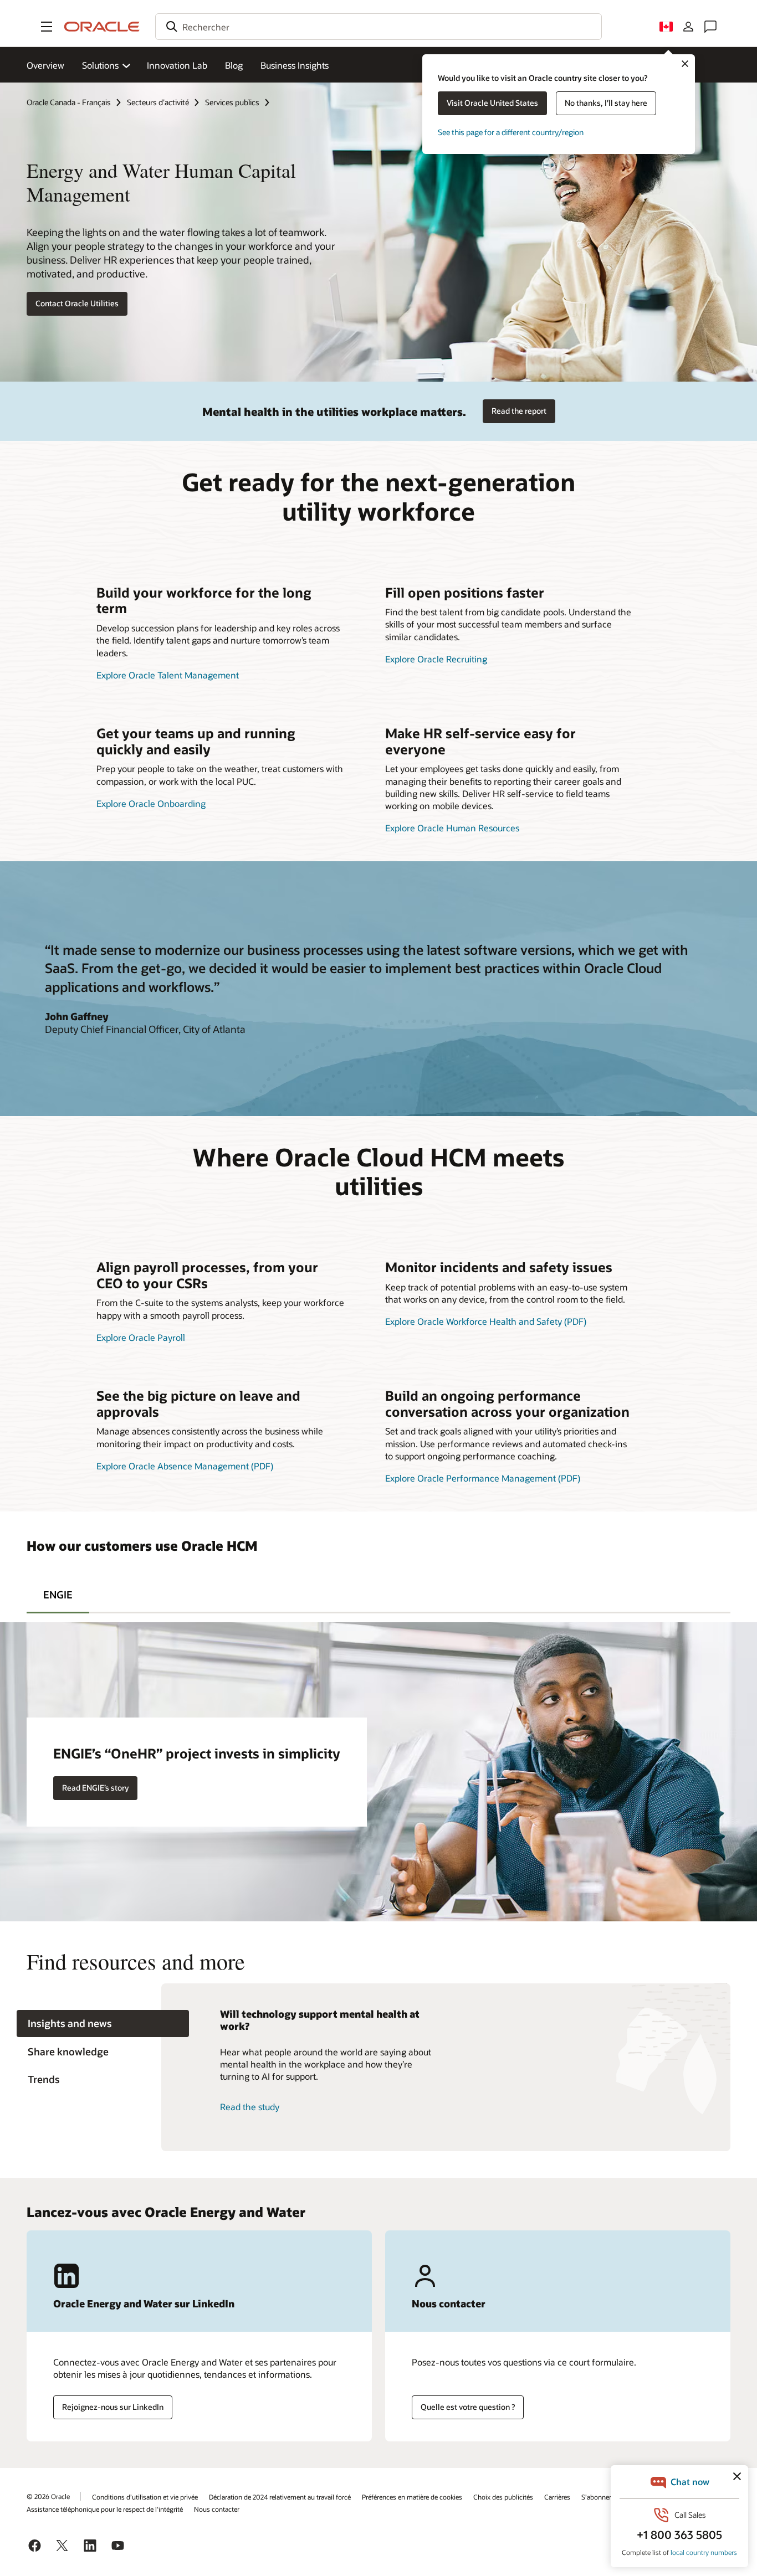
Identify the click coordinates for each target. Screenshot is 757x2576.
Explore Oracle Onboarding (151, 803)
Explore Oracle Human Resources (452, 828)
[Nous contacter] (710, 27)
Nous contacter (217, 2509)
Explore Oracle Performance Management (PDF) (483, 1478)
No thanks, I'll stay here (606, 103)
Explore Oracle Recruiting (436, 659)
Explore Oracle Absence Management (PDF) (185, 1466)
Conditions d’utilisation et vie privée (145, 2497)
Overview (45, 65)
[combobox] (378, 27)
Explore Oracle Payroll (141, 1337)
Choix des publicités (503, 2497)
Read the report (519, 411)
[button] (47, 27)
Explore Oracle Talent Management (168, 675)
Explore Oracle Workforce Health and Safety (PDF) (486, 1321)
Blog (234, 65)
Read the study (250, 2107)
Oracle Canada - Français (69, 102)
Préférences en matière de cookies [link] (412, 2497)
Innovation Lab (177, 65)
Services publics (232, 102)
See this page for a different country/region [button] (511, 132)
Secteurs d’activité (158, 102)
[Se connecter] (688, 27)
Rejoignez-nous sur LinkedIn (113, 2407)
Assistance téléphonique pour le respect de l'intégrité (105, 2509)
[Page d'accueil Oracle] (102, 27)
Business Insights (295, 65)
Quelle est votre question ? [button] (468, 2407)
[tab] (58, 1593)
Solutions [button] (100, 65)
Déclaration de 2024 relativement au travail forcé (280, 2497)
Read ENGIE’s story (95, 1788)
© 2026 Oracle (48, 2496)
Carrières (557, 2497)
